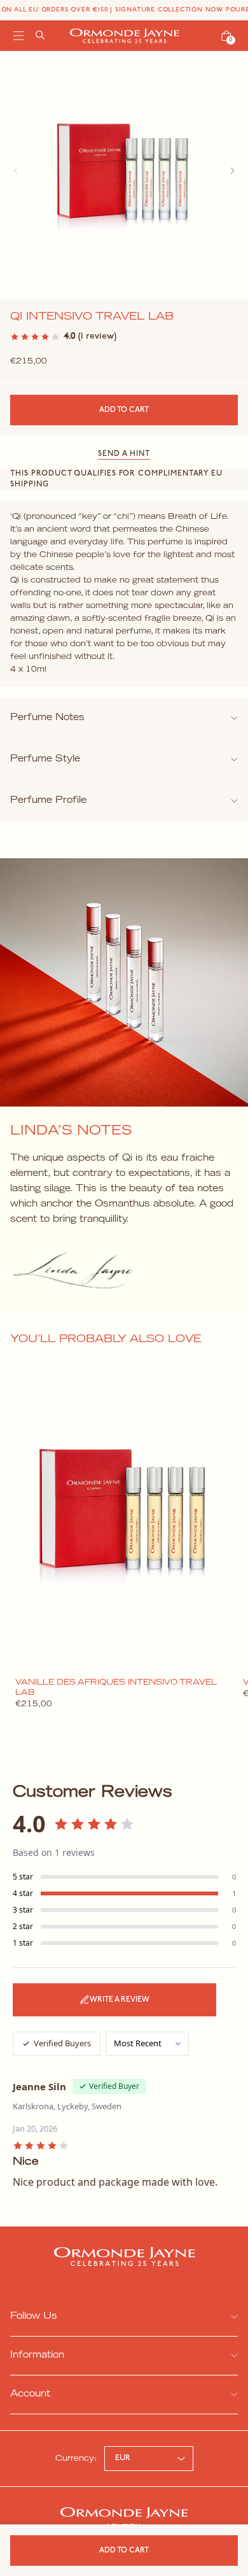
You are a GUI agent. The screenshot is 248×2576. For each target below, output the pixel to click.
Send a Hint (124, 454)
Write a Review (120, 2000)
